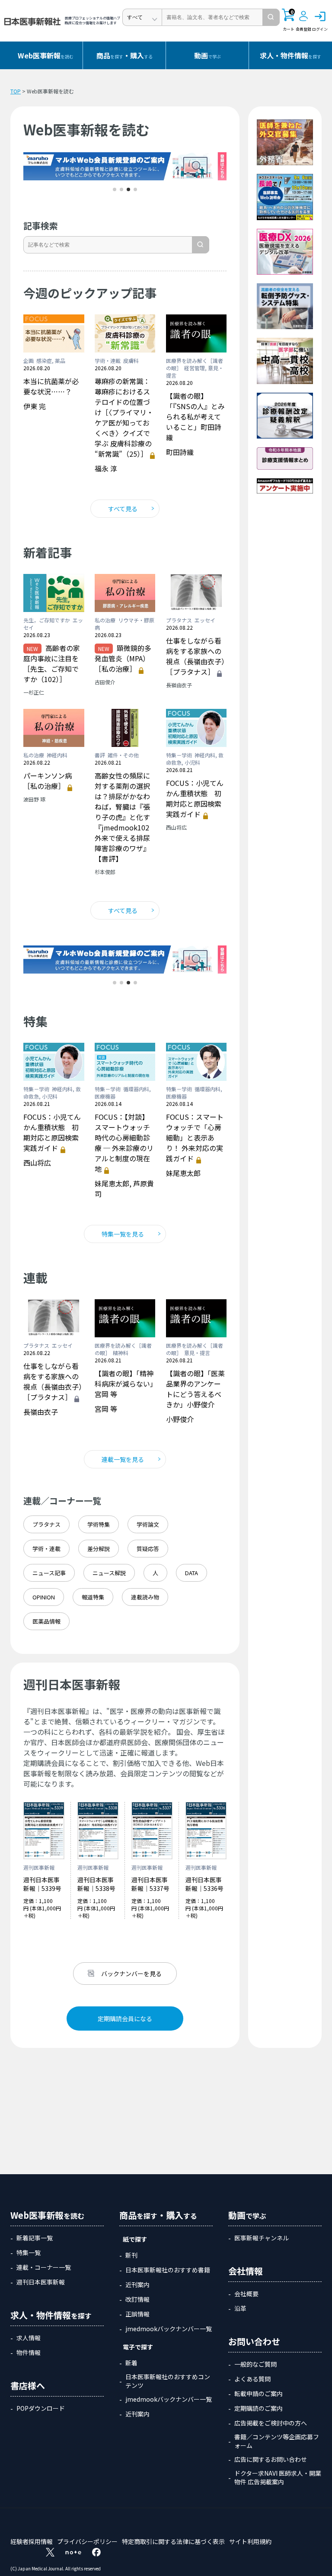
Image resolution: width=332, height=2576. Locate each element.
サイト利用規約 (250, 2541)
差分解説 (99, 1549)
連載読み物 (145, 1597)
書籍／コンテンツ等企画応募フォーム (277, 2441)
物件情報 (29, 2352)
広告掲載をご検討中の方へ (271, 2423)
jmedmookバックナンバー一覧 (169, 2329)
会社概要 (246, 2294)
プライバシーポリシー (87, 2541)
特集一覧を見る (123, 1234)
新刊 (131, 2255)
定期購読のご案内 (259, 2408)
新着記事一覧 (35, 2238)
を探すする (124, 55)
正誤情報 (137, 2314)
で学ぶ (207, 55)
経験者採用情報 (32, 2541)
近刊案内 (137, 2284)
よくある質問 (252, 2379)
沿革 (240, 2308)
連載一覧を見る (123, 1459)
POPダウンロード (41, 2408)
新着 (131, 2363)
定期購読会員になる (125, 2019)
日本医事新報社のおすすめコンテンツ (168, 2381)
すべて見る (123, 509)
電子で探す (138, 2347)
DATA (192, 1573)
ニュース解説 (109, 1573)
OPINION (44, 1597)
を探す (290, 55)
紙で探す (135, 2239)
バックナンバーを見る (131, 1974)
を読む (46, 55)
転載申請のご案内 (259, 2393)
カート (289, 20)
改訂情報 (137, 2299)
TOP (16, 91)
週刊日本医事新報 (41, 2282)
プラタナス (46, 1524)
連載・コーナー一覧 (44, 2267)
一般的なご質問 (255, 2364)
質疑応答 (148, 1549)
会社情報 (246, 2271)
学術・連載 (46, 1549)
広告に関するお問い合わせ (271, 2459)
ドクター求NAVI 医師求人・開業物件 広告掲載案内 (278, 2477)
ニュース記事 (49, 1573)
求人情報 (29, 2338)
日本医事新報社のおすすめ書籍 (168, 2270)
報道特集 (93, 1597)
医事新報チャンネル (262, 2238)
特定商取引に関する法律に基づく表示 (173, 2541)
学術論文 (148, 1524)
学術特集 (99, 1524)
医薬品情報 (46, 1621)
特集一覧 (29, 2252)
